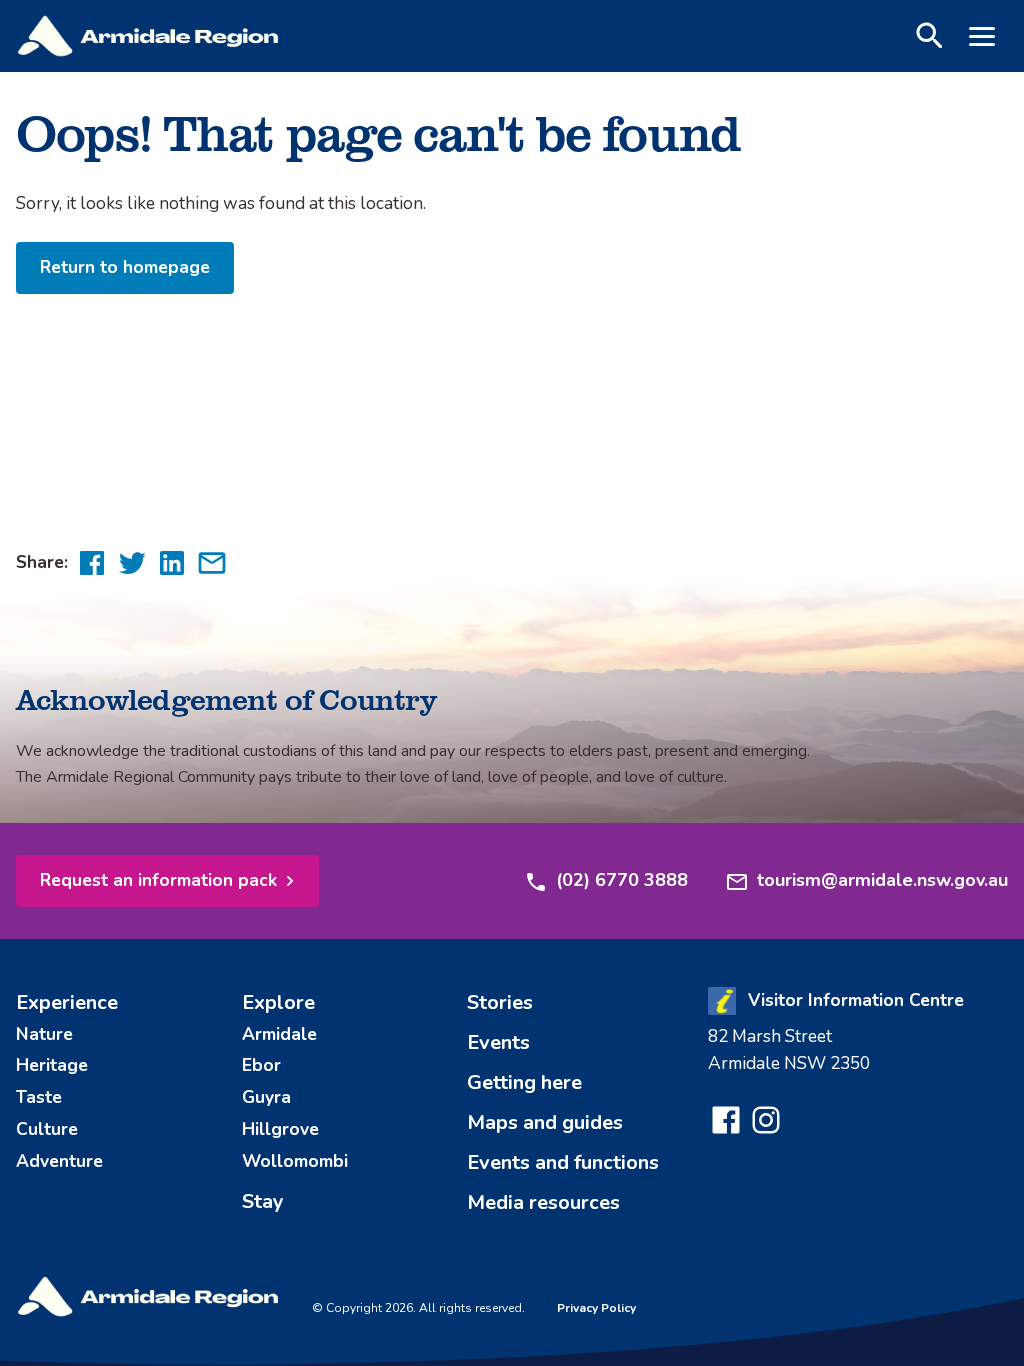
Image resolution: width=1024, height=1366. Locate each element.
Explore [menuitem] (278, 1002)
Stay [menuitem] (263, 1201)
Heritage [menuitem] (52, 1065)
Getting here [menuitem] (524, 1082)
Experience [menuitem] (67, 1002)
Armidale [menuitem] (279, 1034)
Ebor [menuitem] (261, 1065)
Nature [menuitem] (44, 1034)
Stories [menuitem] (500, 1002)
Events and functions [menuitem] (563, 1162)
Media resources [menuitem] (543, 1202)
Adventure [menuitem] (59, 1161)
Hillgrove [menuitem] (280, 1129)
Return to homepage (125, 267)
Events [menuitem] (498, 1042)
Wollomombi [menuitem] (295, 1161)
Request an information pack (158, 880)
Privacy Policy (596, 1308)
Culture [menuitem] (47, 1129)
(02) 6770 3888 (622, 880)
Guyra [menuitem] (266, 1097)
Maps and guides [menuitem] (545, 1122)
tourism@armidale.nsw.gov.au (882, 880)
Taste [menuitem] (39, 1097)
